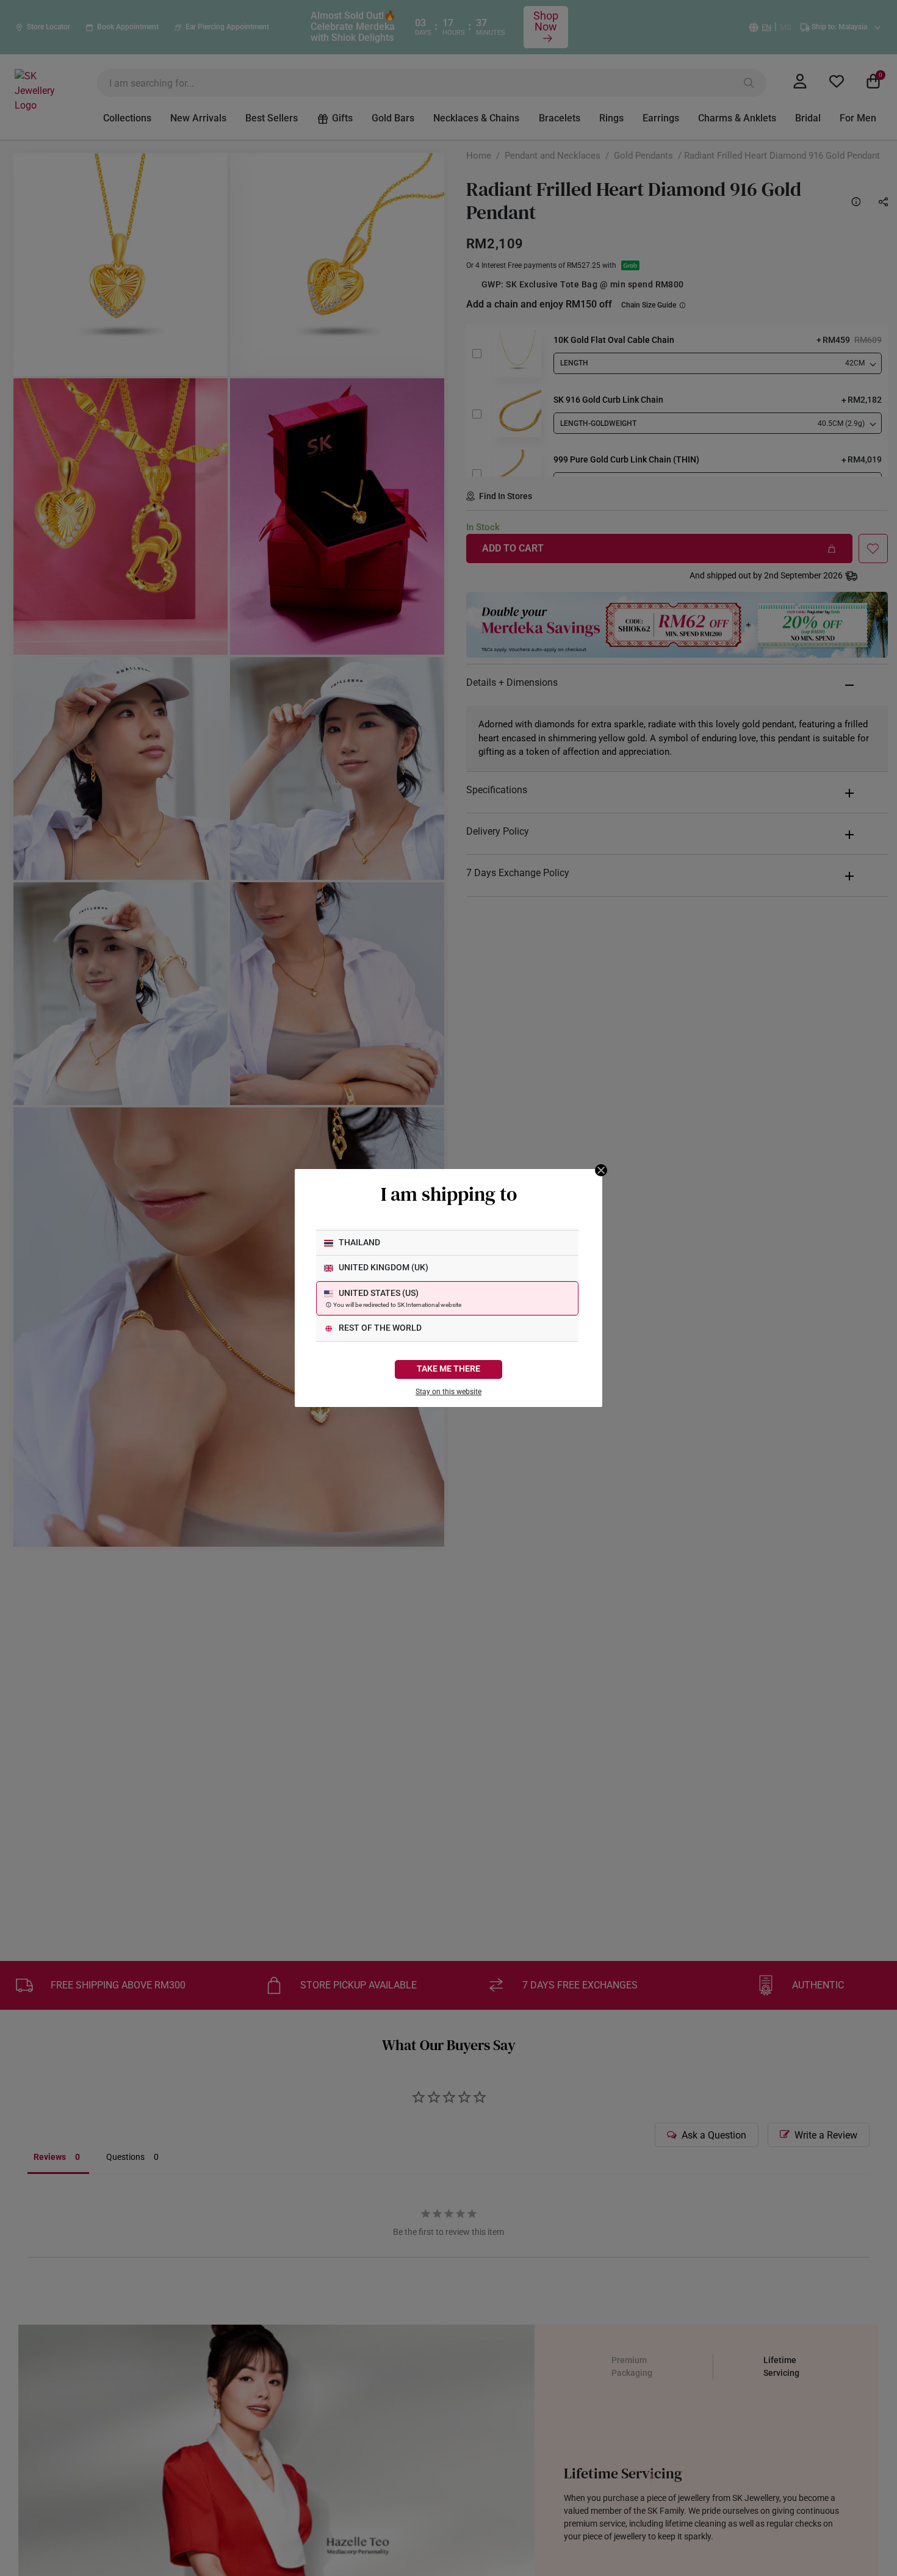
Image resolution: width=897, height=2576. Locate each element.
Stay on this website (448, 1392)
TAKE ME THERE (448, 1369)
